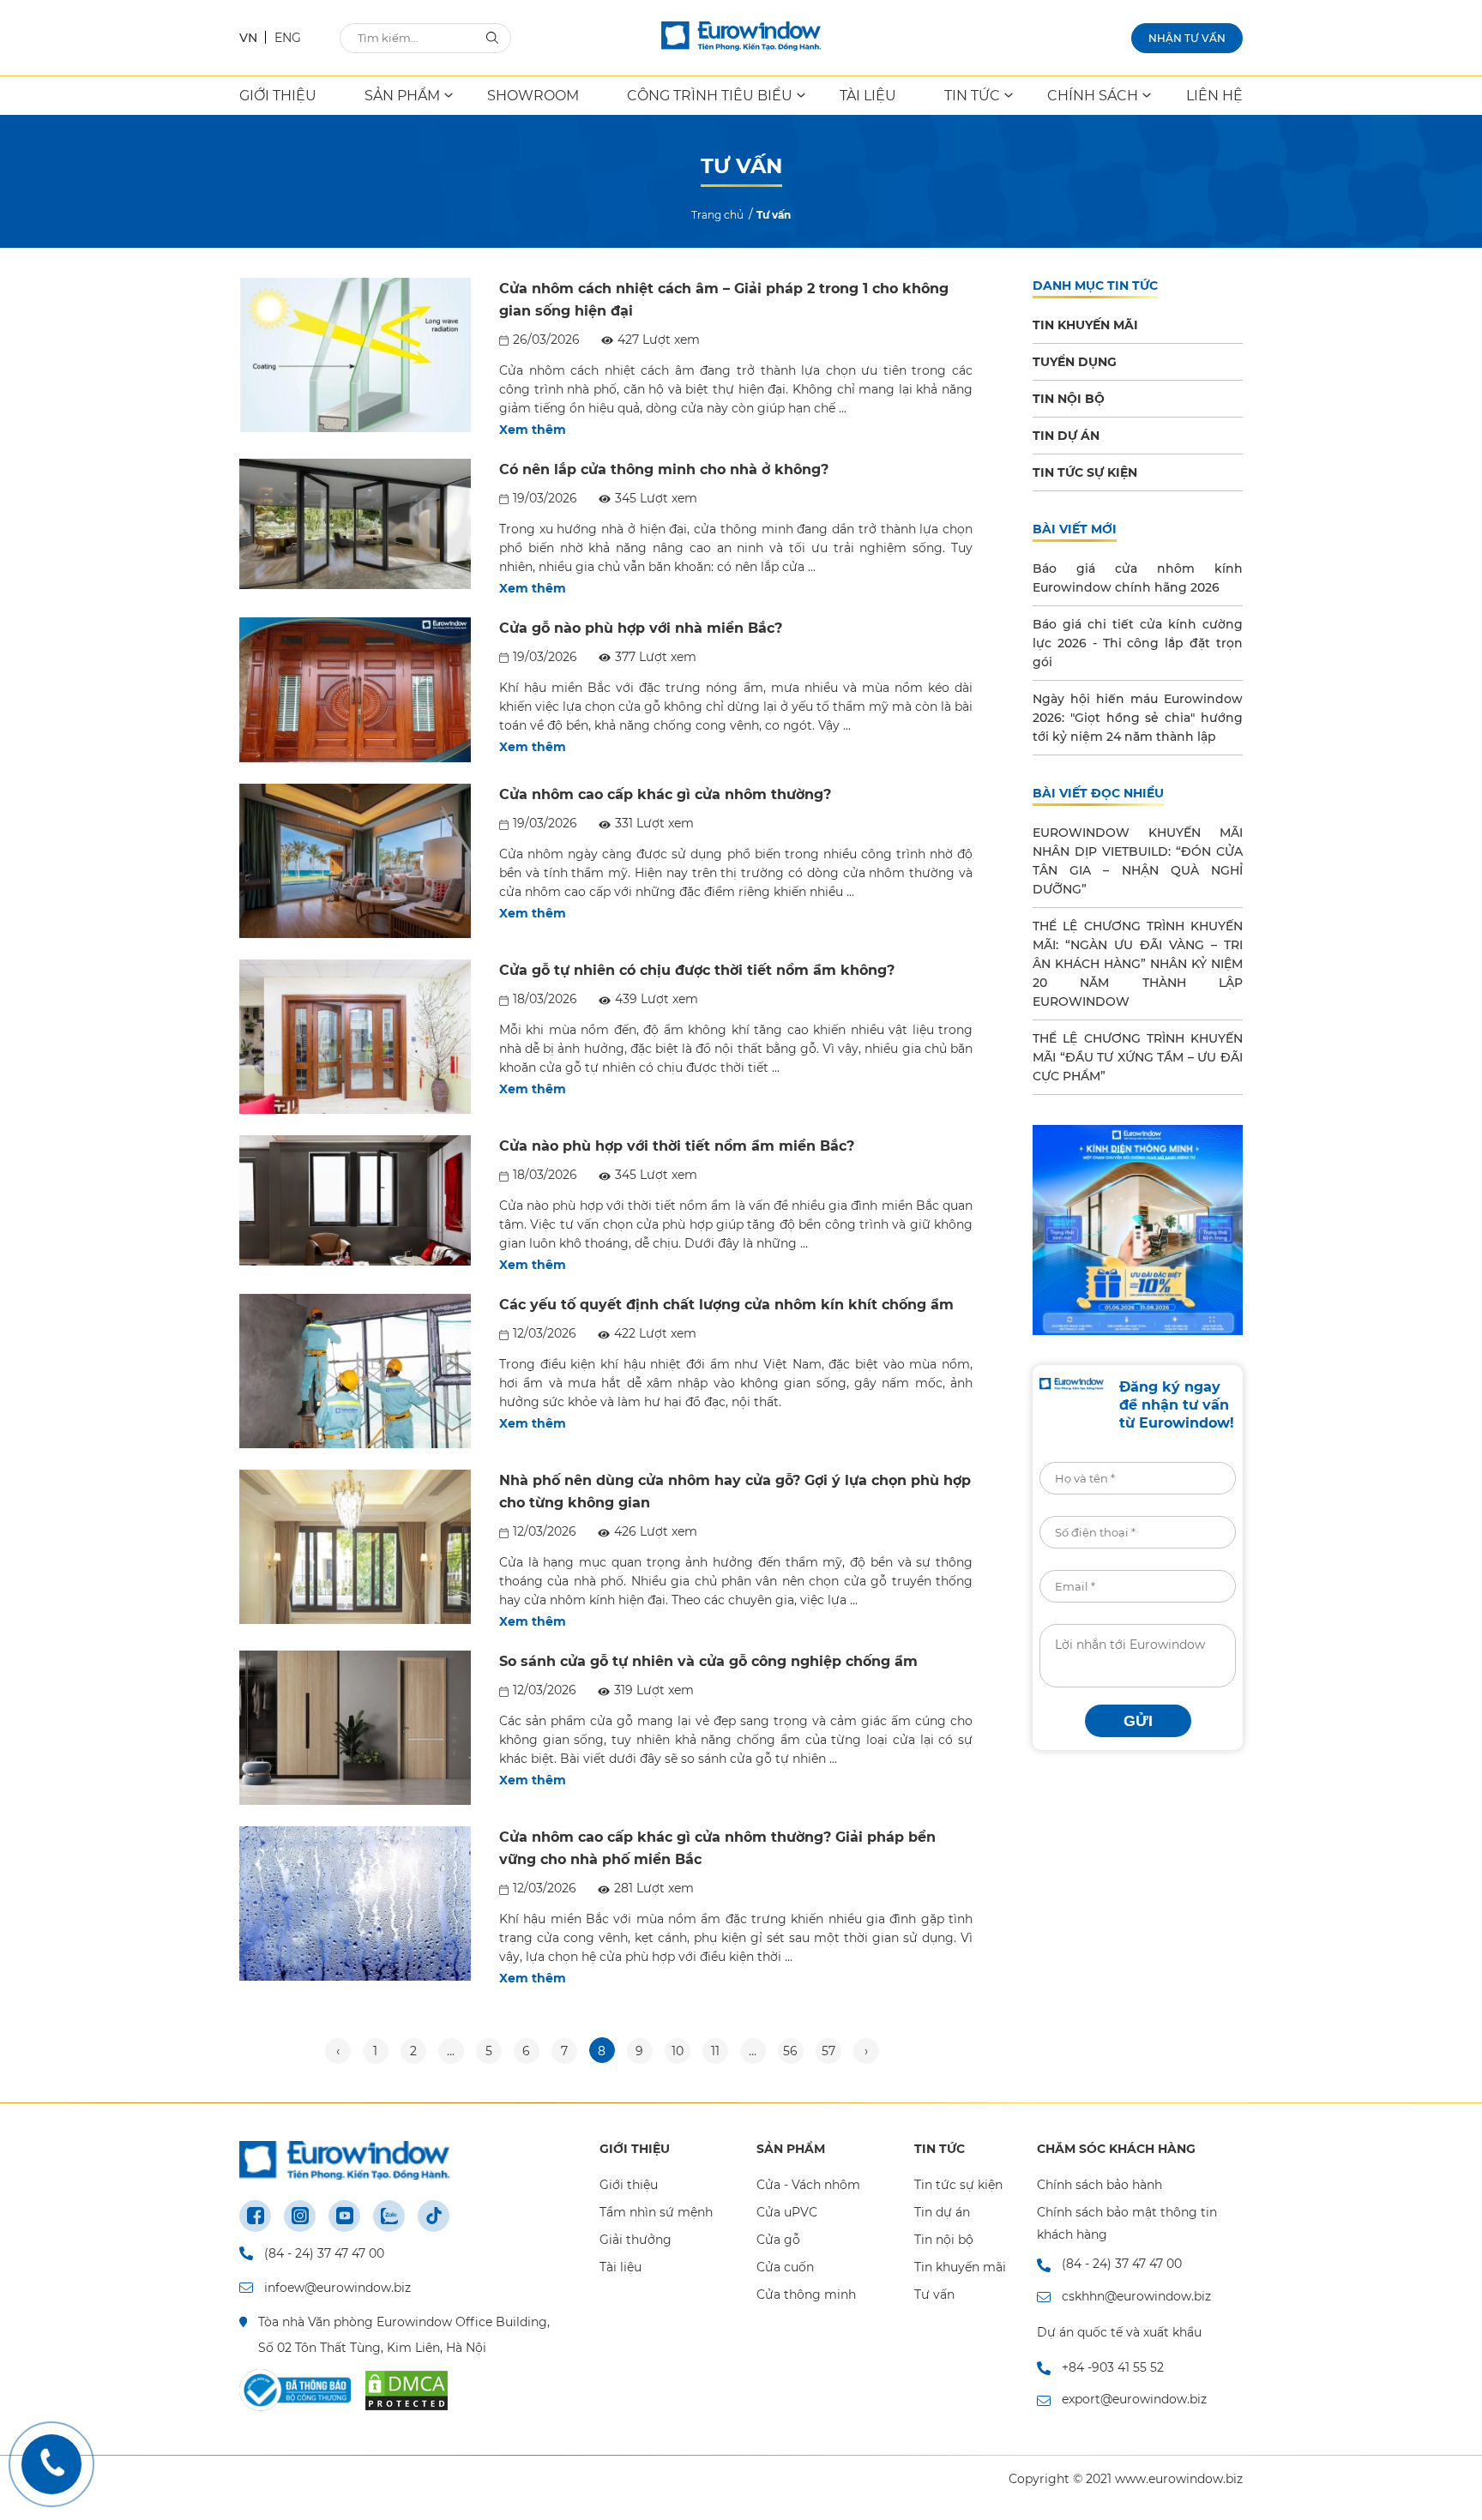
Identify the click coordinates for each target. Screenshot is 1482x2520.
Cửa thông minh (806, 2294)
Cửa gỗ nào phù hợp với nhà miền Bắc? (641, 628)
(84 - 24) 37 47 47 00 (324, 2253)
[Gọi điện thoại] (51, 2464)
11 (715, 2051)
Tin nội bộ (944, 2240)
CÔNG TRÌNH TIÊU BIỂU (710, 96)
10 (678, 2051)
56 (790, 2051)
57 (828, 2051)
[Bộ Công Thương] (295, 2391)
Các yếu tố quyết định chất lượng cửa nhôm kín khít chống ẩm (726, 1305)
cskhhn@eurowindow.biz (1136, 2296)
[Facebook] (255, 2216)
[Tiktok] (434, 2216)
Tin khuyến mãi (960, 2267)
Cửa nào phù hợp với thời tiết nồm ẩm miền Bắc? (677, 1146)
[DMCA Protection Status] (407, 2391)
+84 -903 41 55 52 (1113, 2367)
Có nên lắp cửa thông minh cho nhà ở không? (664, 469)
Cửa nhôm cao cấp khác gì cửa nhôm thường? (665, 794)
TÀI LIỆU (868, 96)
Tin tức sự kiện (958, 2185)
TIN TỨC (972, 96)
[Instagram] (300, 2216)
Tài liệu (621, 2267)
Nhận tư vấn (1187, 38)
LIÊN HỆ (1214, 96)
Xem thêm (533, 430)
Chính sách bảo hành (1099, 2185)
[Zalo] (389, 2216)
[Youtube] (344, 2216)
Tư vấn (934, 2294)
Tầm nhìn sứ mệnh (656, 2212)
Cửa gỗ (778, 2240)
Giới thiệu (629, 2185)
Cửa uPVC (787, 2212)
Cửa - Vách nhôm (808, 2185)
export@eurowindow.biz (1134, 2399)
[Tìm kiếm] (492, 37)
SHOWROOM (533, 96)
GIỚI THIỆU (278, 96)
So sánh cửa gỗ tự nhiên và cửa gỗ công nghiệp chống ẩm (708, 1661)
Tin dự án (942, 2212)
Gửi (1138, 1721)
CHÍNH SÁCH (1093, 96)
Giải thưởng (636, 2240)
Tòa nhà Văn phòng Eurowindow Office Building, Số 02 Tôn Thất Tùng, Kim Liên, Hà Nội (404, 2335)
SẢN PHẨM (402, 96)
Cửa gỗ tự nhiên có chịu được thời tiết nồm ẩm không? (697, 970)
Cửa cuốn (785, 2267)
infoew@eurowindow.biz (337, 2288)
